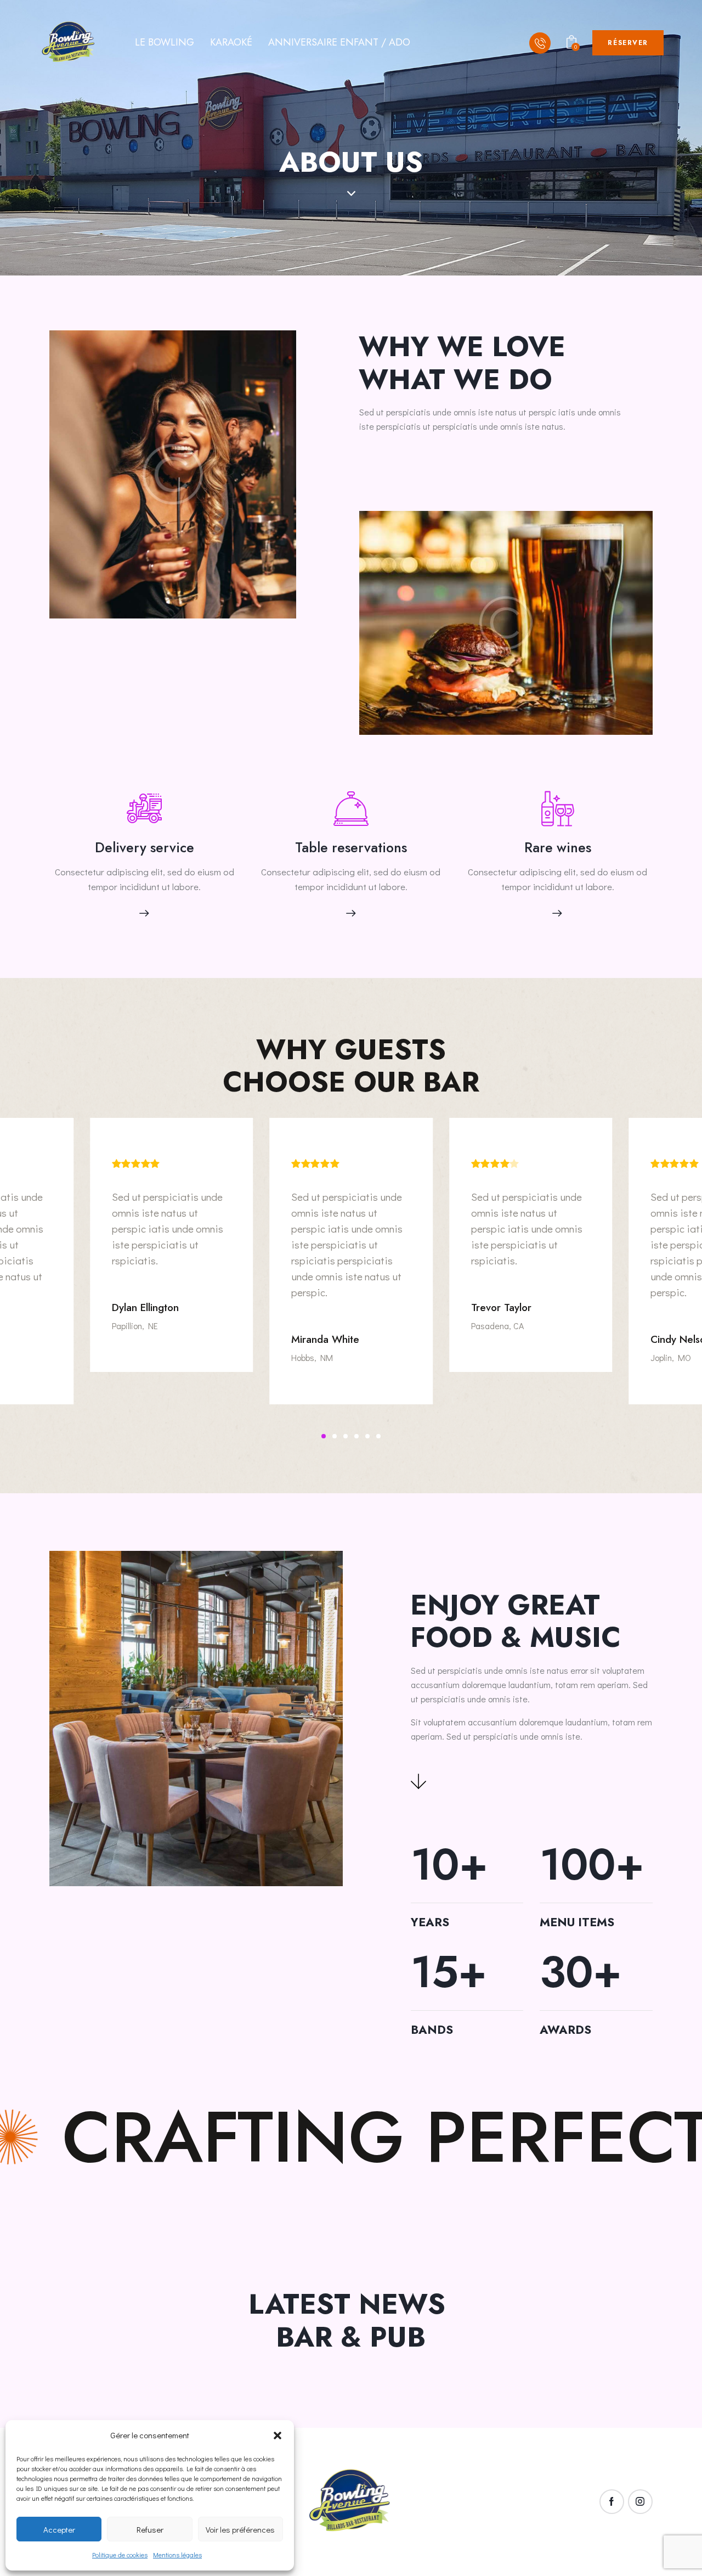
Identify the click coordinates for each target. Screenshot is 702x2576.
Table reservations (351, 848)
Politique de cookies (120, 2555)
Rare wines (558, 848)
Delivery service (145, 848)
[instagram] (640, 2502)
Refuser (150, 2529)
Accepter (59, 2529)
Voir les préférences (240, 2529)
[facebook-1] (612, 2502)
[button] (278, 2436)
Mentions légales (177, 2555)
